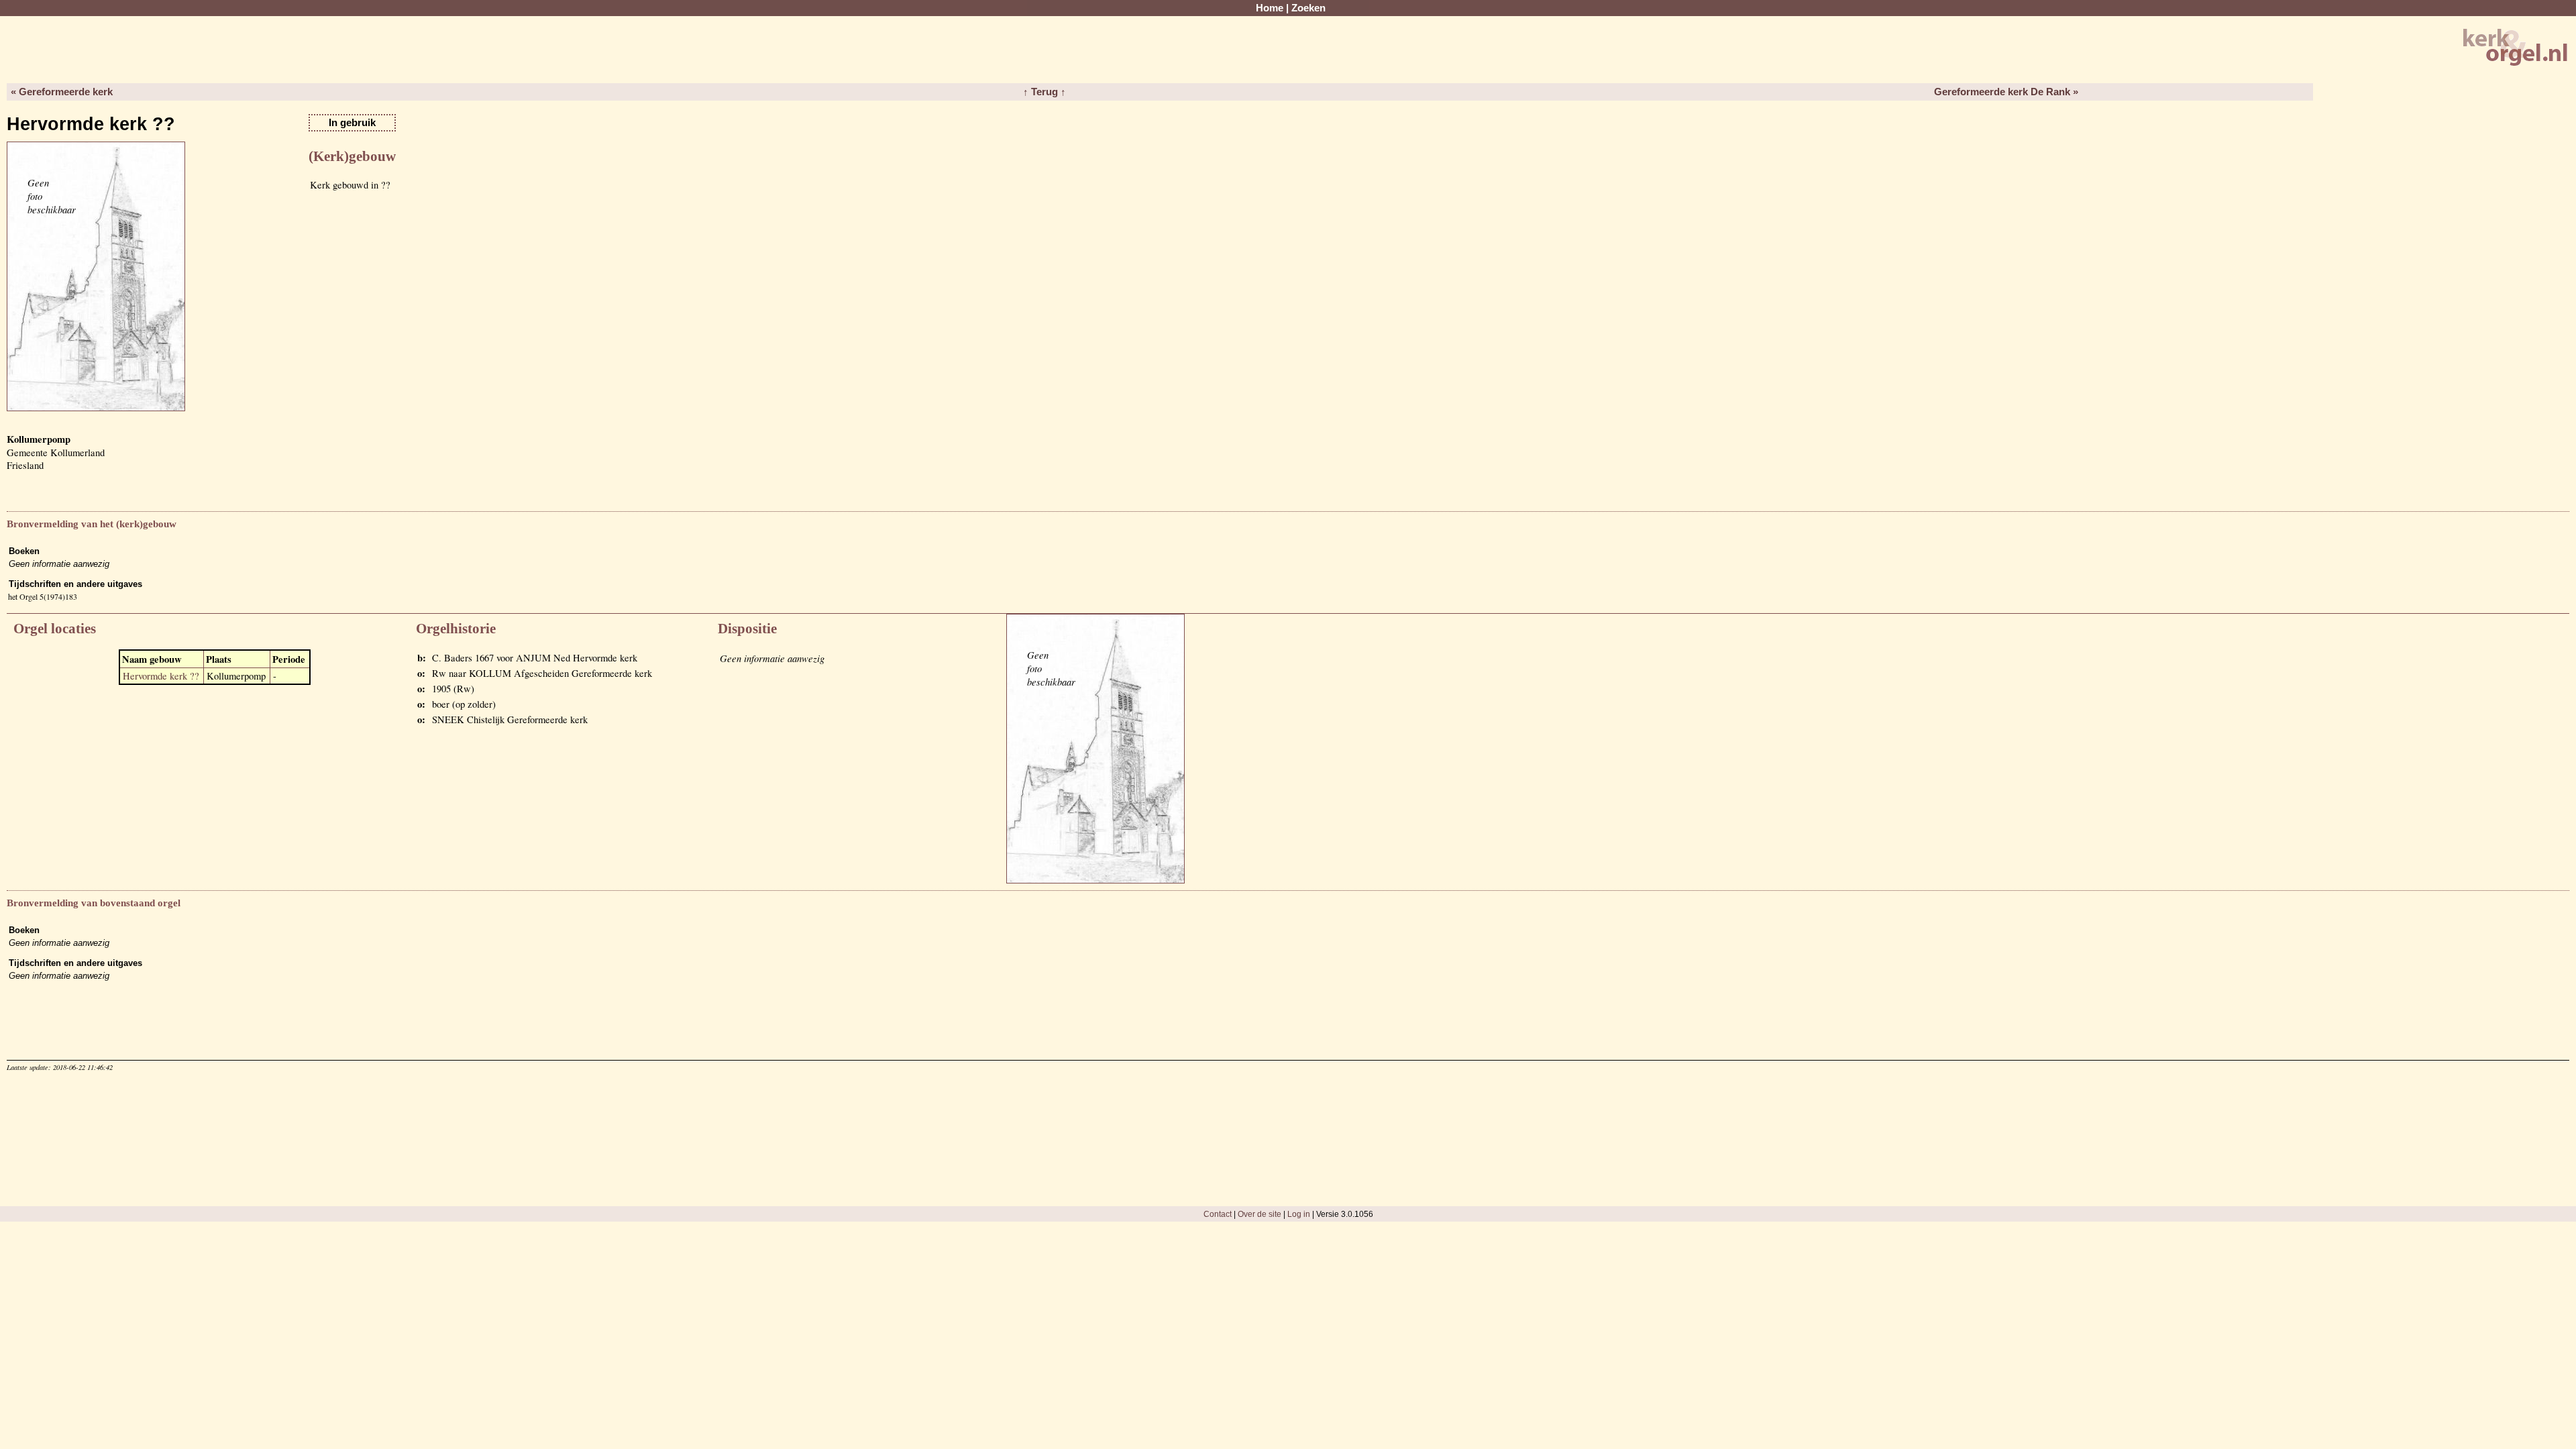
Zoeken (1308, 8)
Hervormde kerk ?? (161, 676)
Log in (1299, 1214)
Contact (1218, 1214)
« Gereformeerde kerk (62, 92)
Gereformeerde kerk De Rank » (2006, 92)
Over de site (1259, 1214)
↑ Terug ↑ (1044, 92)
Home (1270, 8)
